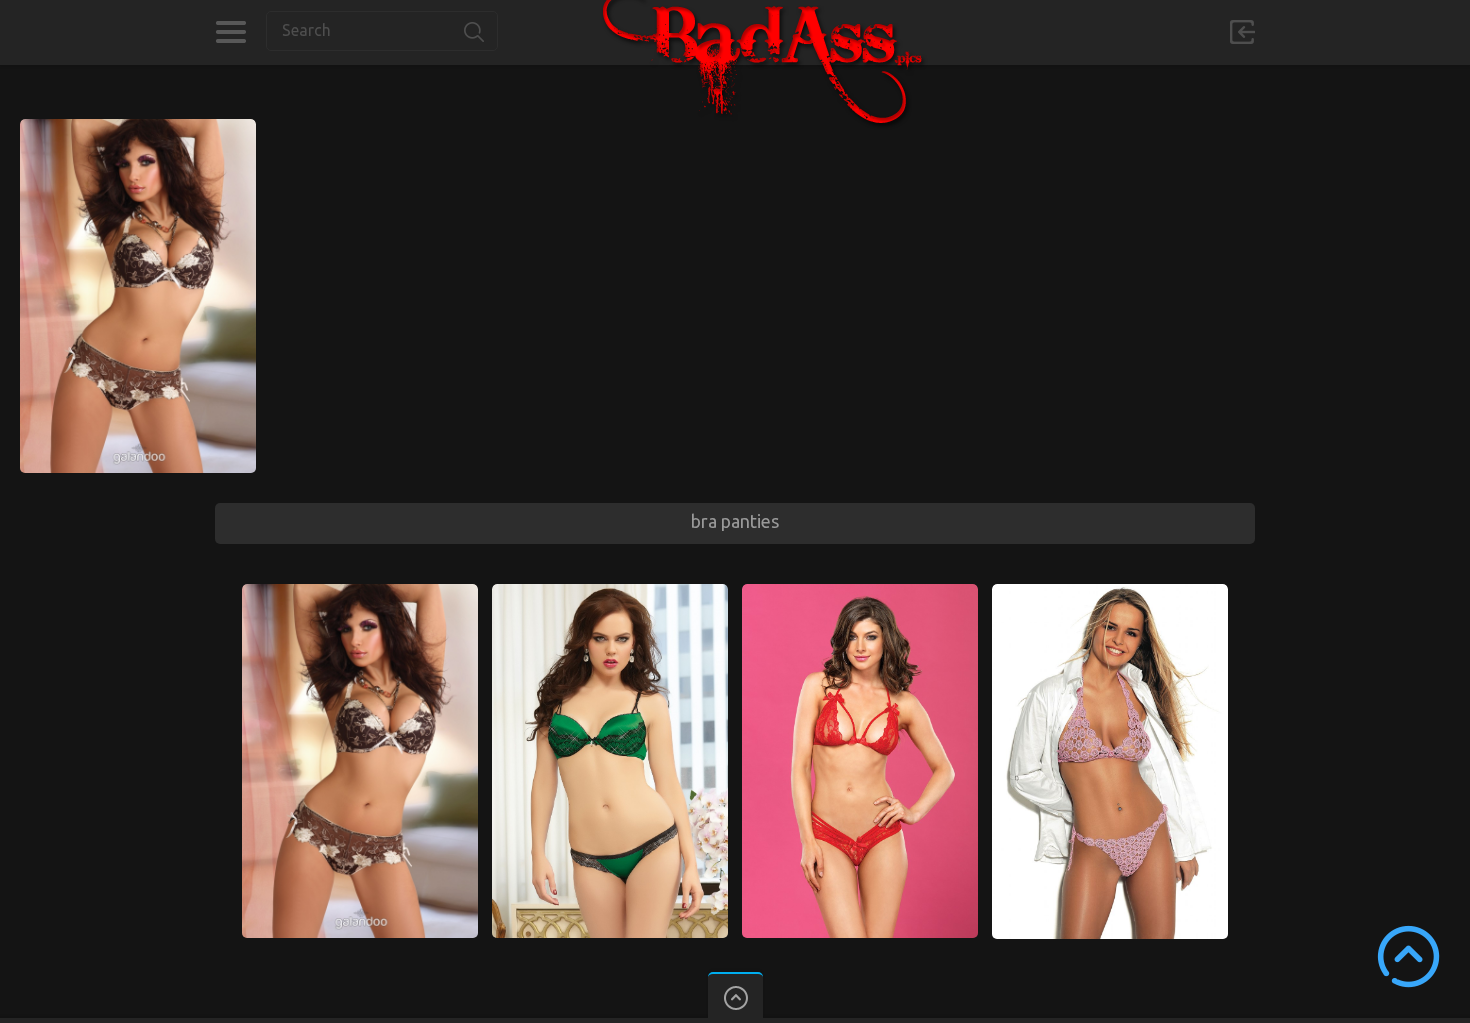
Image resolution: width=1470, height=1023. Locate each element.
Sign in (1242, 32)
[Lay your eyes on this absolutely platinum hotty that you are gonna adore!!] (860, 593)
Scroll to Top (1408, 956)
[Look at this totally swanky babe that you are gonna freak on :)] (138, 128)
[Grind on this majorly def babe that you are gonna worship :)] (1110, 593)
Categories (230, 32)
